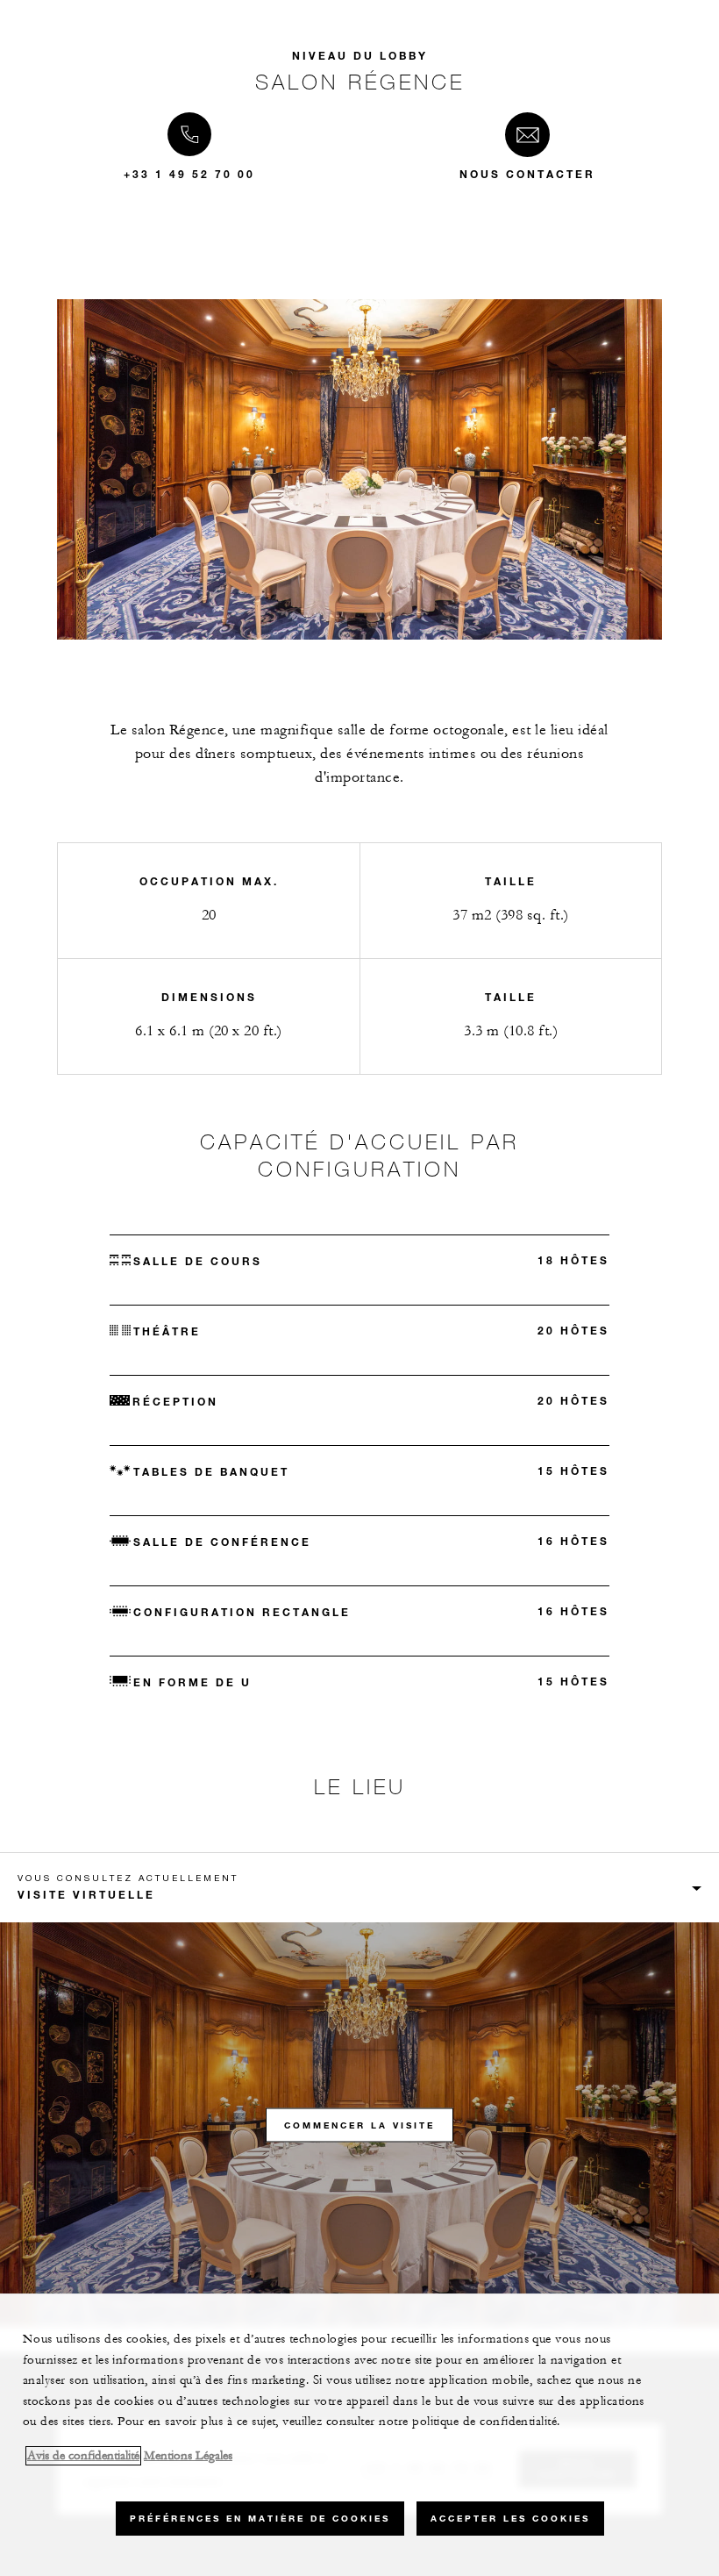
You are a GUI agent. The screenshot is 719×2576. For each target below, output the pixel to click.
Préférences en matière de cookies (260, 2519)
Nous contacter (527, 174)
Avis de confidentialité (83, 2456)
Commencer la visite (359, 2125)
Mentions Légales (188, 2456)
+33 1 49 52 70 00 (189, 174)
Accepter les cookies (510, 2519)
